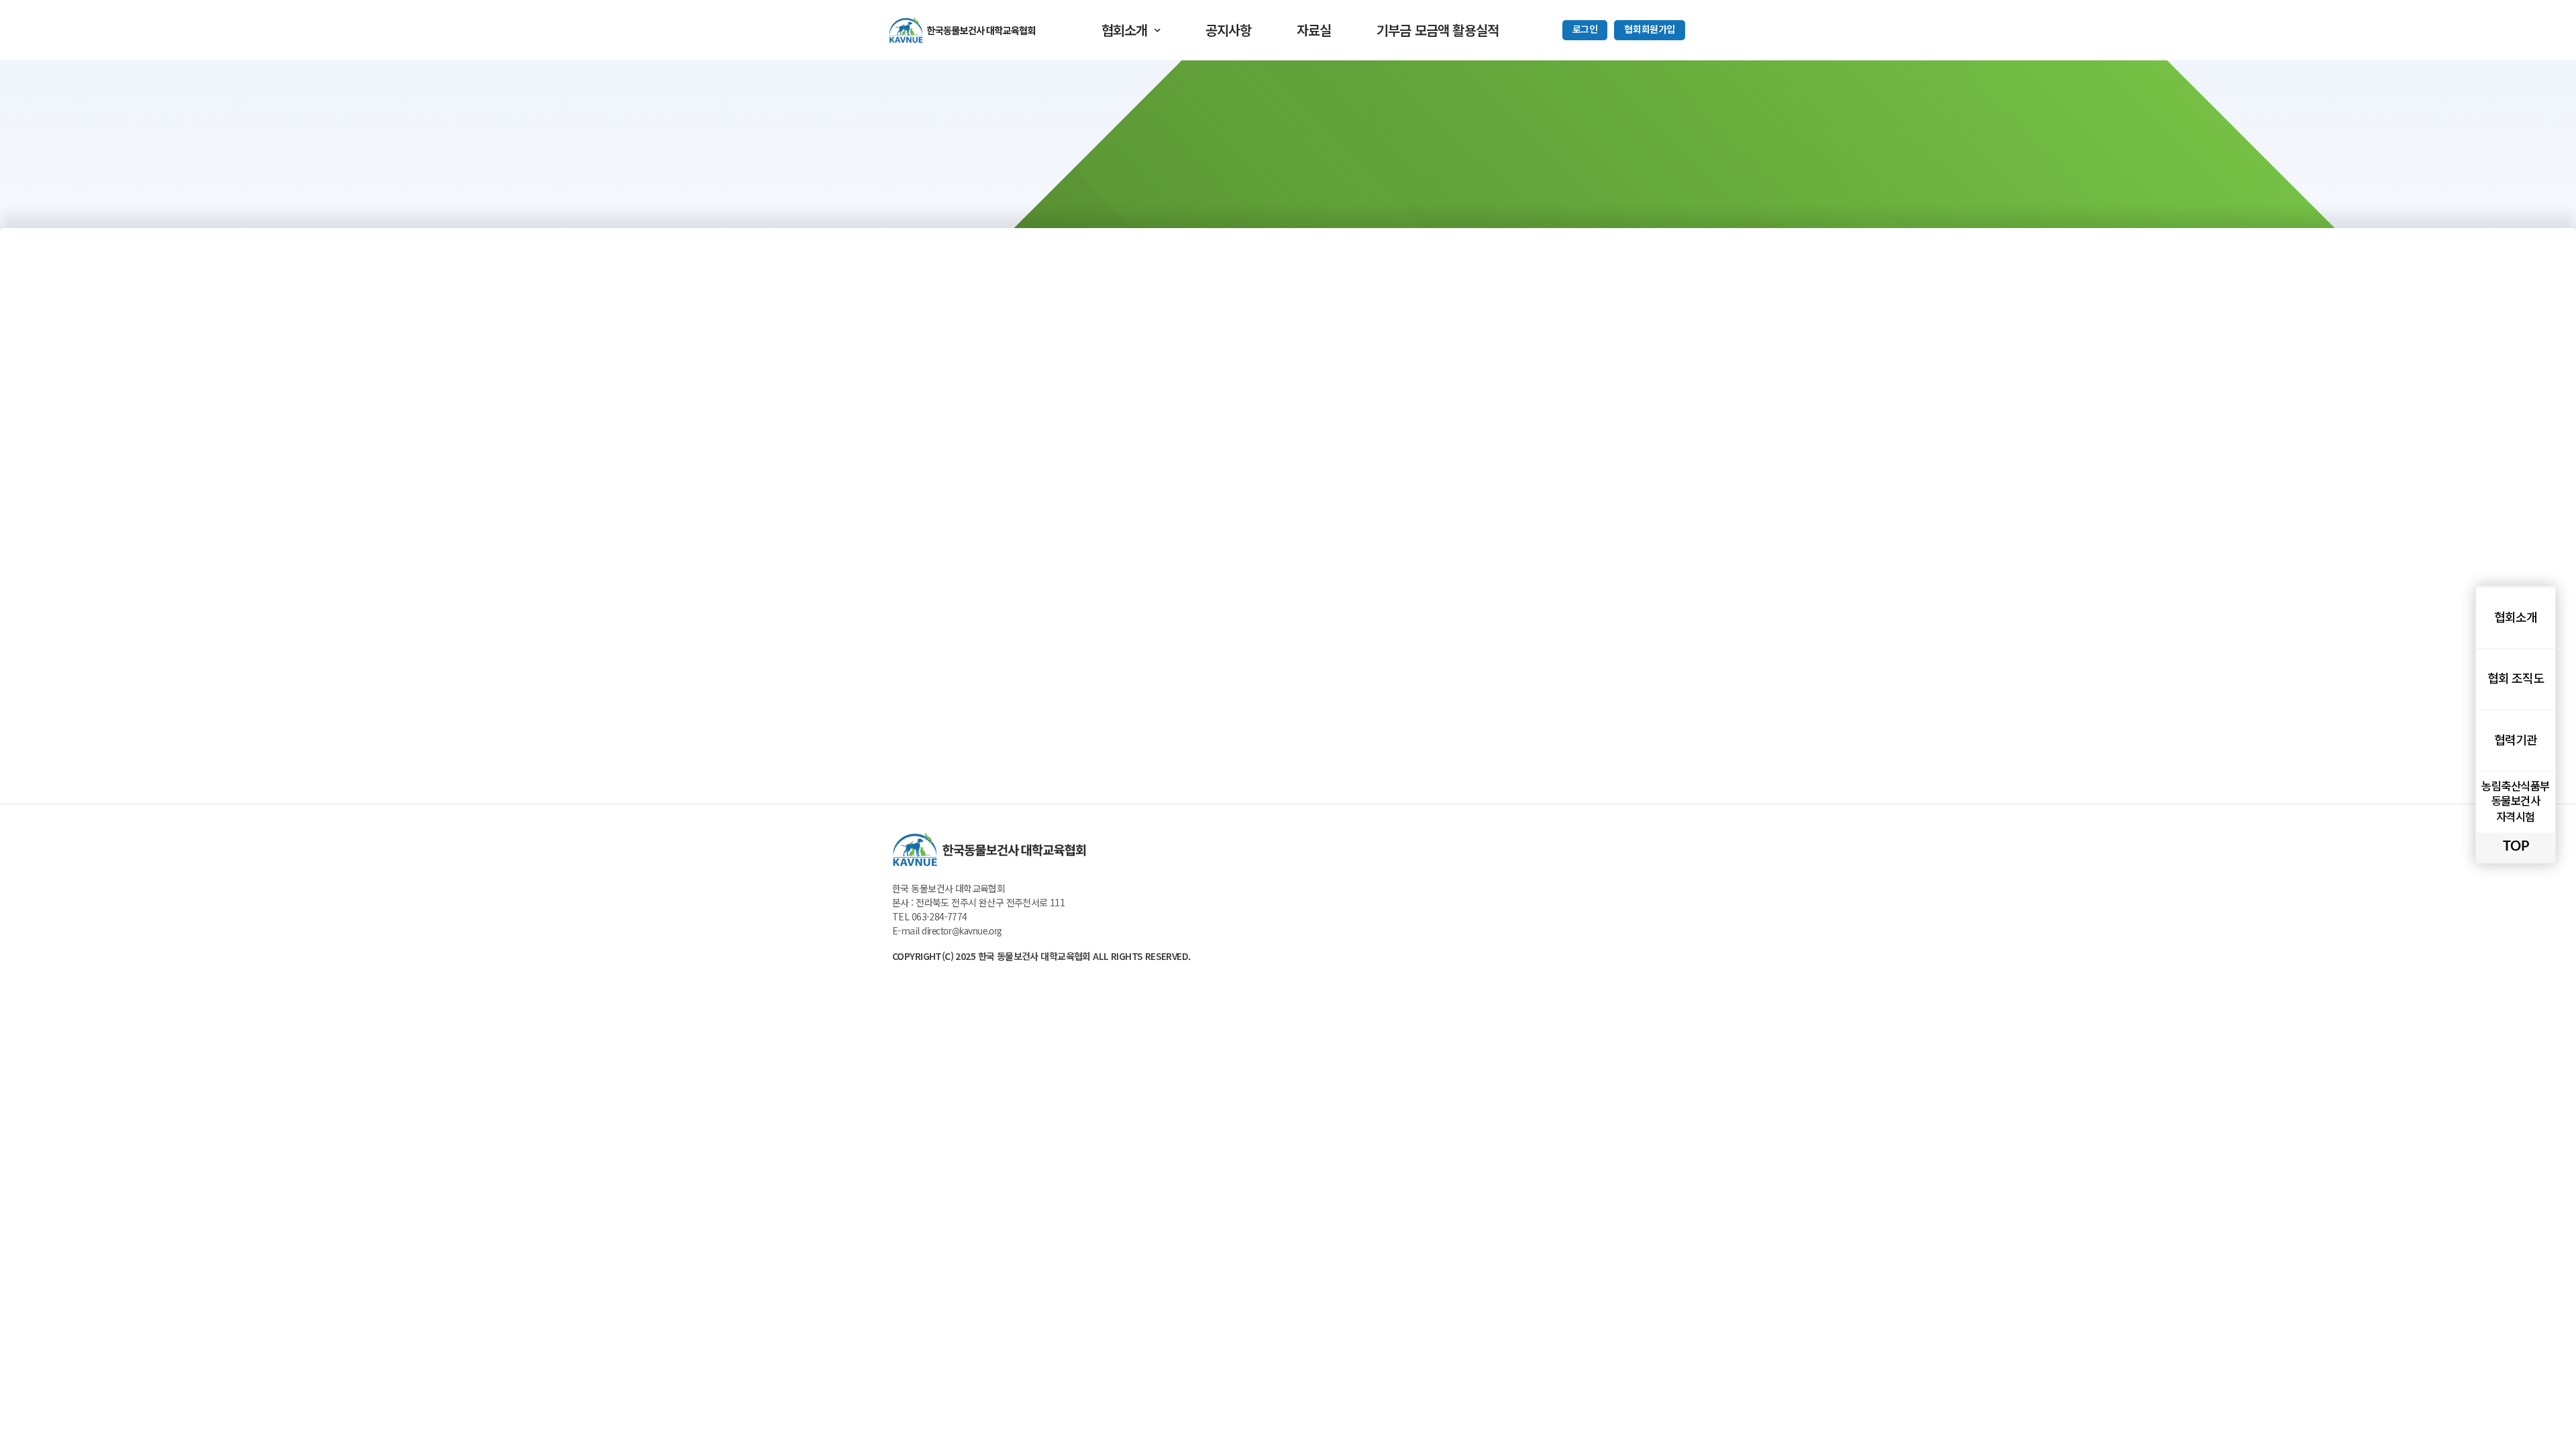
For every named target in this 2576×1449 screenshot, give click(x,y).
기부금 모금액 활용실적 (1438, 30)
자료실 (1314, 30)
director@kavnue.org (962, 932)
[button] (1585, 30)
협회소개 (1125, 30)
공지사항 (1229, 30)
